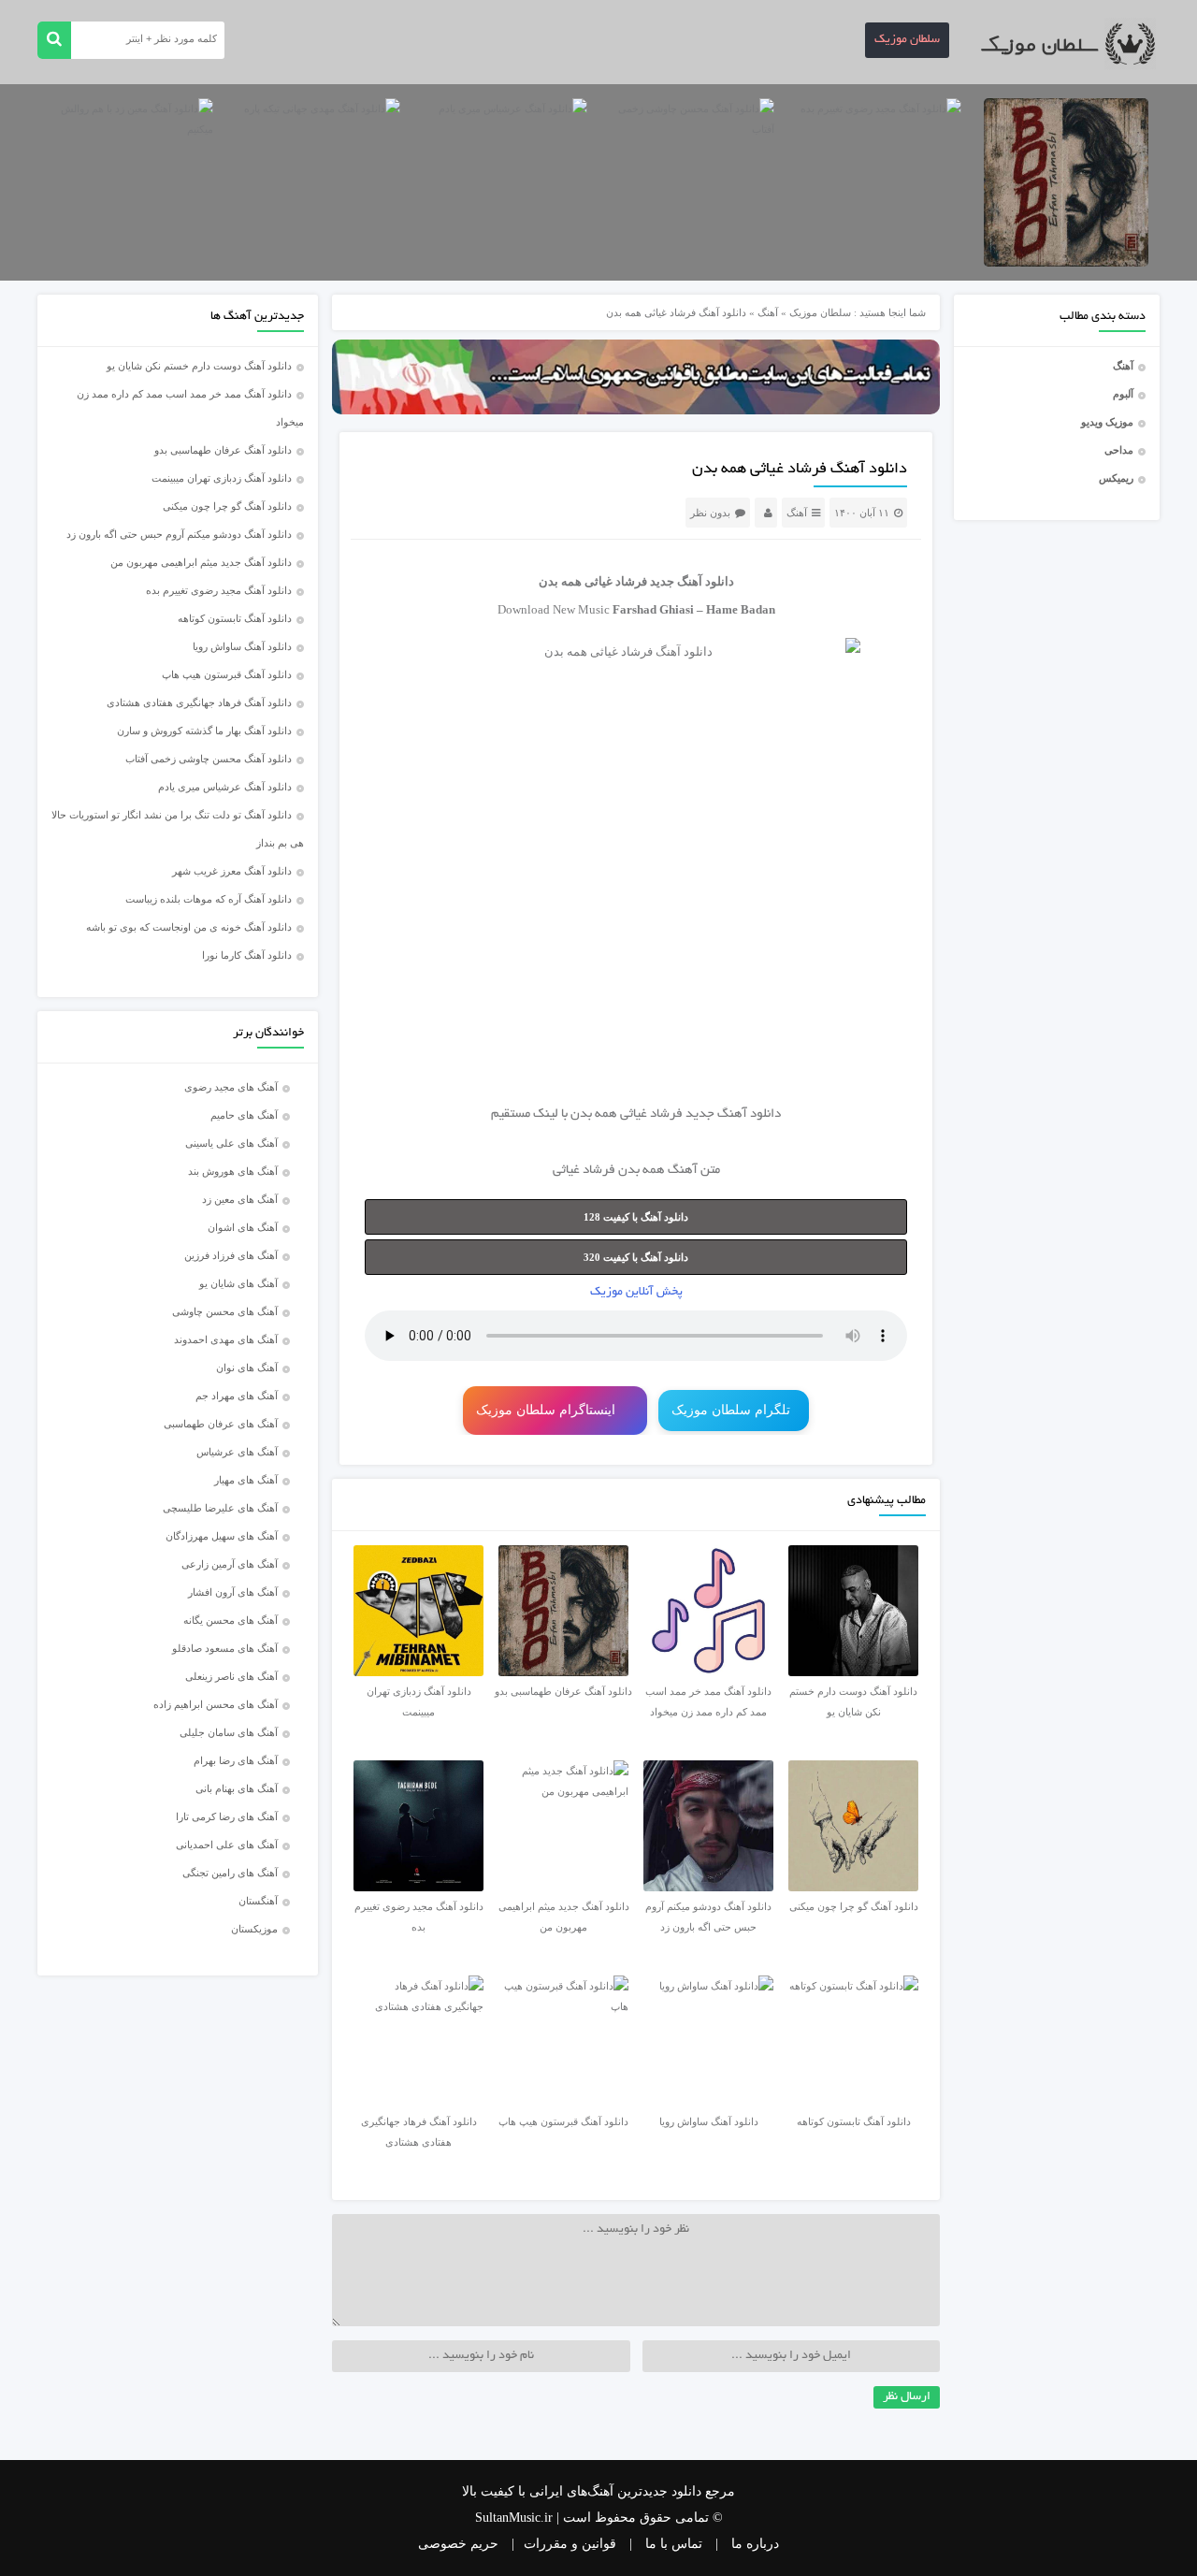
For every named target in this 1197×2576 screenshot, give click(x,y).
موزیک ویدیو (1107, 422)
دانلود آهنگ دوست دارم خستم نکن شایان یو (199, 366)
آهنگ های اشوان (243, 1227)
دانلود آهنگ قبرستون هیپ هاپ (227, 674)
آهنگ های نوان (247, 1368)
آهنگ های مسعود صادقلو (225, 1648)
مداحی (1119, 450)
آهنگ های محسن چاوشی (225, 1311)
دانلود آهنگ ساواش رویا (242, 646)
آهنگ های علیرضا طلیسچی (220, 1508)
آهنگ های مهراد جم (237, 1396)
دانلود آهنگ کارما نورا (247, 955)
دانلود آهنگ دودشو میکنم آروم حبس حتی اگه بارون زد (179, 534)
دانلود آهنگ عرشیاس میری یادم (225, 787)
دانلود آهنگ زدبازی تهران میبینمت (222, 478)
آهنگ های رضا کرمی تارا (227, 1816)
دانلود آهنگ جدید (692, 581)
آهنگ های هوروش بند (233, 1171)
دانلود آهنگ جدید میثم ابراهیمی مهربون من (201, 562)
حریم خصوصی (458, 2544)
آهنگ (1123, 366)
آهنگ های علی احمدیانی (227, 1845)
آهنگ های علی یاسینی (231, 1143)
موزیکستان (254, 1929)
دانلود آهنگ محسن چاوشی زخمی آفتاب (209, 759)
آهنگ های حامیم (244, 1115)
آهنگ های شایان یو (238, 1283)
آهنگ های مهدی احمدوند (226, 1339)
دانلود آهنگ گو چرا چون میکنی (227, 506)
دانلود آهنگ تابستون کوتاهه (235, 618)
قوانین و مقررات (570, 2544)
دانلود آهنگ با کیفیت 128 (636, 1217)
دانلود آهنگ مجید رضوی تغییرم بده (219, 590)
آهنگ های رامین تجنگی (230, 1873)
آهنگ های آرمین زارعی (230, 1564)
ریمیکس (1116, 478)
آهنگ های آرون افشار (233, 1592)
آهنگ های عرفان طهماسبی (221, 1424)
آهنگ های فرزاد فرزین (231, 1255)
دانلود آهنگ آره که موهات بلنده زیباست (209, 899)
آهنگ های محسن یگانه (231, 1620)
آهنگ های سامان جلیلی (229, 1732)
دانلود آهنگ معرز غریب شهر (232, 871)
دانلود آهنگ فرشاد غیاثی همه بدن (800, 470)
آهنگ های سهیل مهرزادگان (222, 1536)
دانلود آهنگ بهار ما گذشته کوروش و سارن (204, 731)
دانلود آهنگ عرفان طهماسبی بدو (223, 450)
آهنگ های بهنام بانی (237, 1788)
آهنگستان (258, 1901)
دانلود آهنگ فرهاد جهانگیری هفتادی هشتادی (199, 702)
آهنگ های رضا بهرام (236, 1760)
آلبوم (1123, 394)
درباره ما (755, 2544)
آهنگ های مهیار (246, 1480)
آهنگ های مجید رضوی (231, 1087)
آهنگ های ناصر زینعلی (231, 1676)
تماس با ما (674, 2544)
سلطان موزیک (907, 40)
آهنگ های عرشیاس (237, 1452)
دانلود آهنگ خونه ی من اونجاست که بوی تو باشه (189, 927)
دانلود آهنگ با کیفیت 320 (636, 1257)
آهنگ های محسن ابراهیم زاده (216, 1704)
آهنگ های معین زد (240, 1199)
